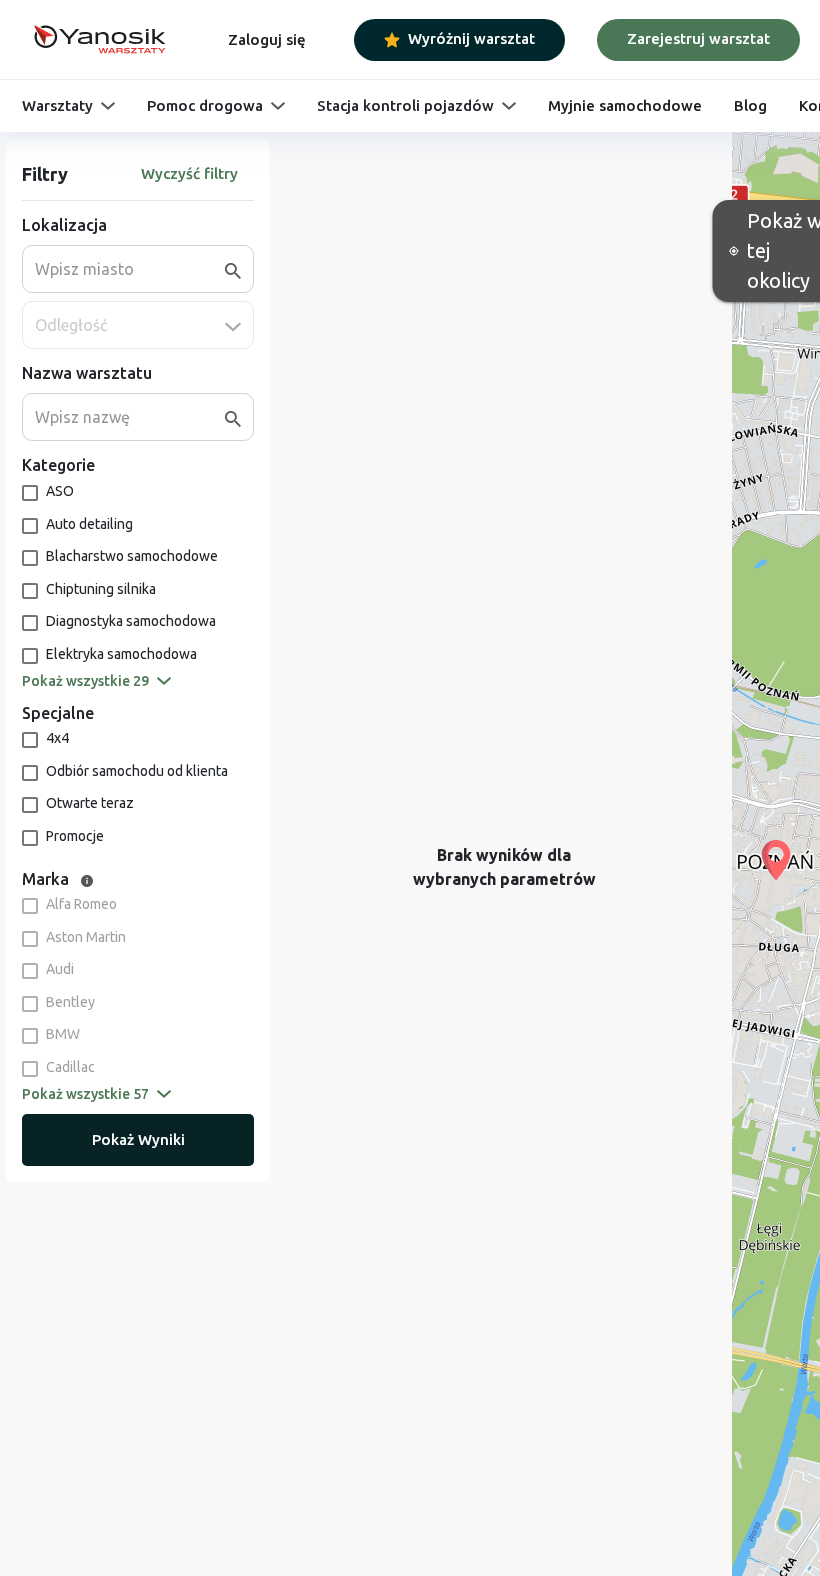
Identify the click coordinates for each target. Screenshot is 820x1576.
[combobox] (130, 269)
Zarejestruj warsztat (698, 38)
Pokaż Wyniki (138, 1139)
